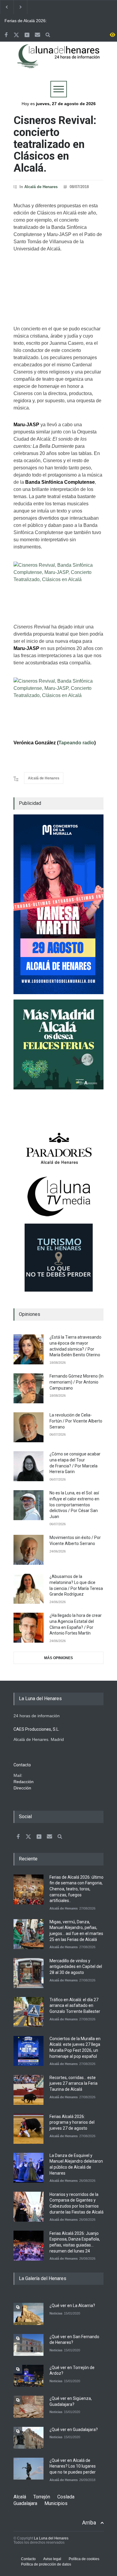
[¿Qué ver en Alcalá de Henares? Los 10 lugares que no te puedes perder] (28, 2469)
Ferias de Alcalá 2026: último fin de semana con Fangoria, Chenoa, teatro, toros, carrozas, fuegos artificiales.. (29, 21)
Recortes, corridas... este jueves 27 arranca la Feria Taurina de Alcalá (73, 2083)
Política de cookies (84, 2559)
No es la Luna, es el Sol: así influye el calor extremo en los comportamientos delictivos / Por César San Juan (74, 1505)
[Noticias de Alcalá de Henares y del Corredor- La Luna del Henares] (58, 61)
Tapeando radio (76, 743)
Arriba (89, 2523)
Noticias (56, 2313)
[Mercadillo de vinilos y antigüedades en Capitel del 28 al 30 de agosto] (28, 1973)
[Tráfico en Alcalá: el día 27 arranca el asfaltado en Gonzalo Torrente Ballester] (28, 2012)
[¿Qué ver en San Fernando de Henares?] (28, 2345)
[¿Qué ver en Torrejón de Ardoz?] (28, 2376)
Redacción (24, 1782)
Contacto (28, 2559)
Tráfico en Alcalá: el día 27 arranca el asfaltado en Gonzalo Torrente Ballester (75, 2006)
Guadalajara (25, 2503)
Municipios (56, 2503)
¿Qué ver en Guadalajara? (74, 2430)
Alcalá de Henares (41, 187)
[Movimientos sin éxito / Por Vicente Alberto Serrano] (28, 1550)
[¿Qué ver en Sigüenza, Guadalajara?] (28, 2407)
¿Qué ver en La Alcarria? (72, 2306)
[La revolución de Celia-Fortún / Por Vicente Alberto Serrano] (28, 1427)
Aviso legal (52, 2559)
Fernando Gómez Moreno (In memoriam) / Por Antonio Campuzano (76, 1382)
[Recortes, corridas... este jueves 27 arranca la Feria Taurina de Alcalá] (28, 2090)
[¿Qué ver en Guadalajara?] (28, 2438)
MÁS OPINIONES (58, 1658)
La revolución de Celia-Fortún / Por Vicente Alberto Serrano (76, 1421)
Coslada (66, 2497)
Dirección (22, 1788)
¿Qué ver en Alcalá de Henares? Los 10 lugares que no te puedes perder (73, 2466)
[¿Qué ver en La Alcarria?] (28, 2314)
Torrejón (42, 2497)
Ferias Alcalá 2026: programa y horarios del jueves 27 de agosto (72, 2122)
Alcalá (20, 2497)
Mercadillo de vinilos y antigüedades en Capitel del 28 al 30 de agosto (76, 1967)
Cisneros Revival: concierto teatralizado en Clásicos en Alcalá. (55, 144)
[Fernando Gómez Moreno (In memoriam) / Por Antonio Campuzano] (28, 1388)
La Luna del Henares (51, 2538)
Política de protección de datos (46, 2564)
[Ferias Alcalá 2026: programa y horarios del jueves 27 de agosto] (28, 2129)
